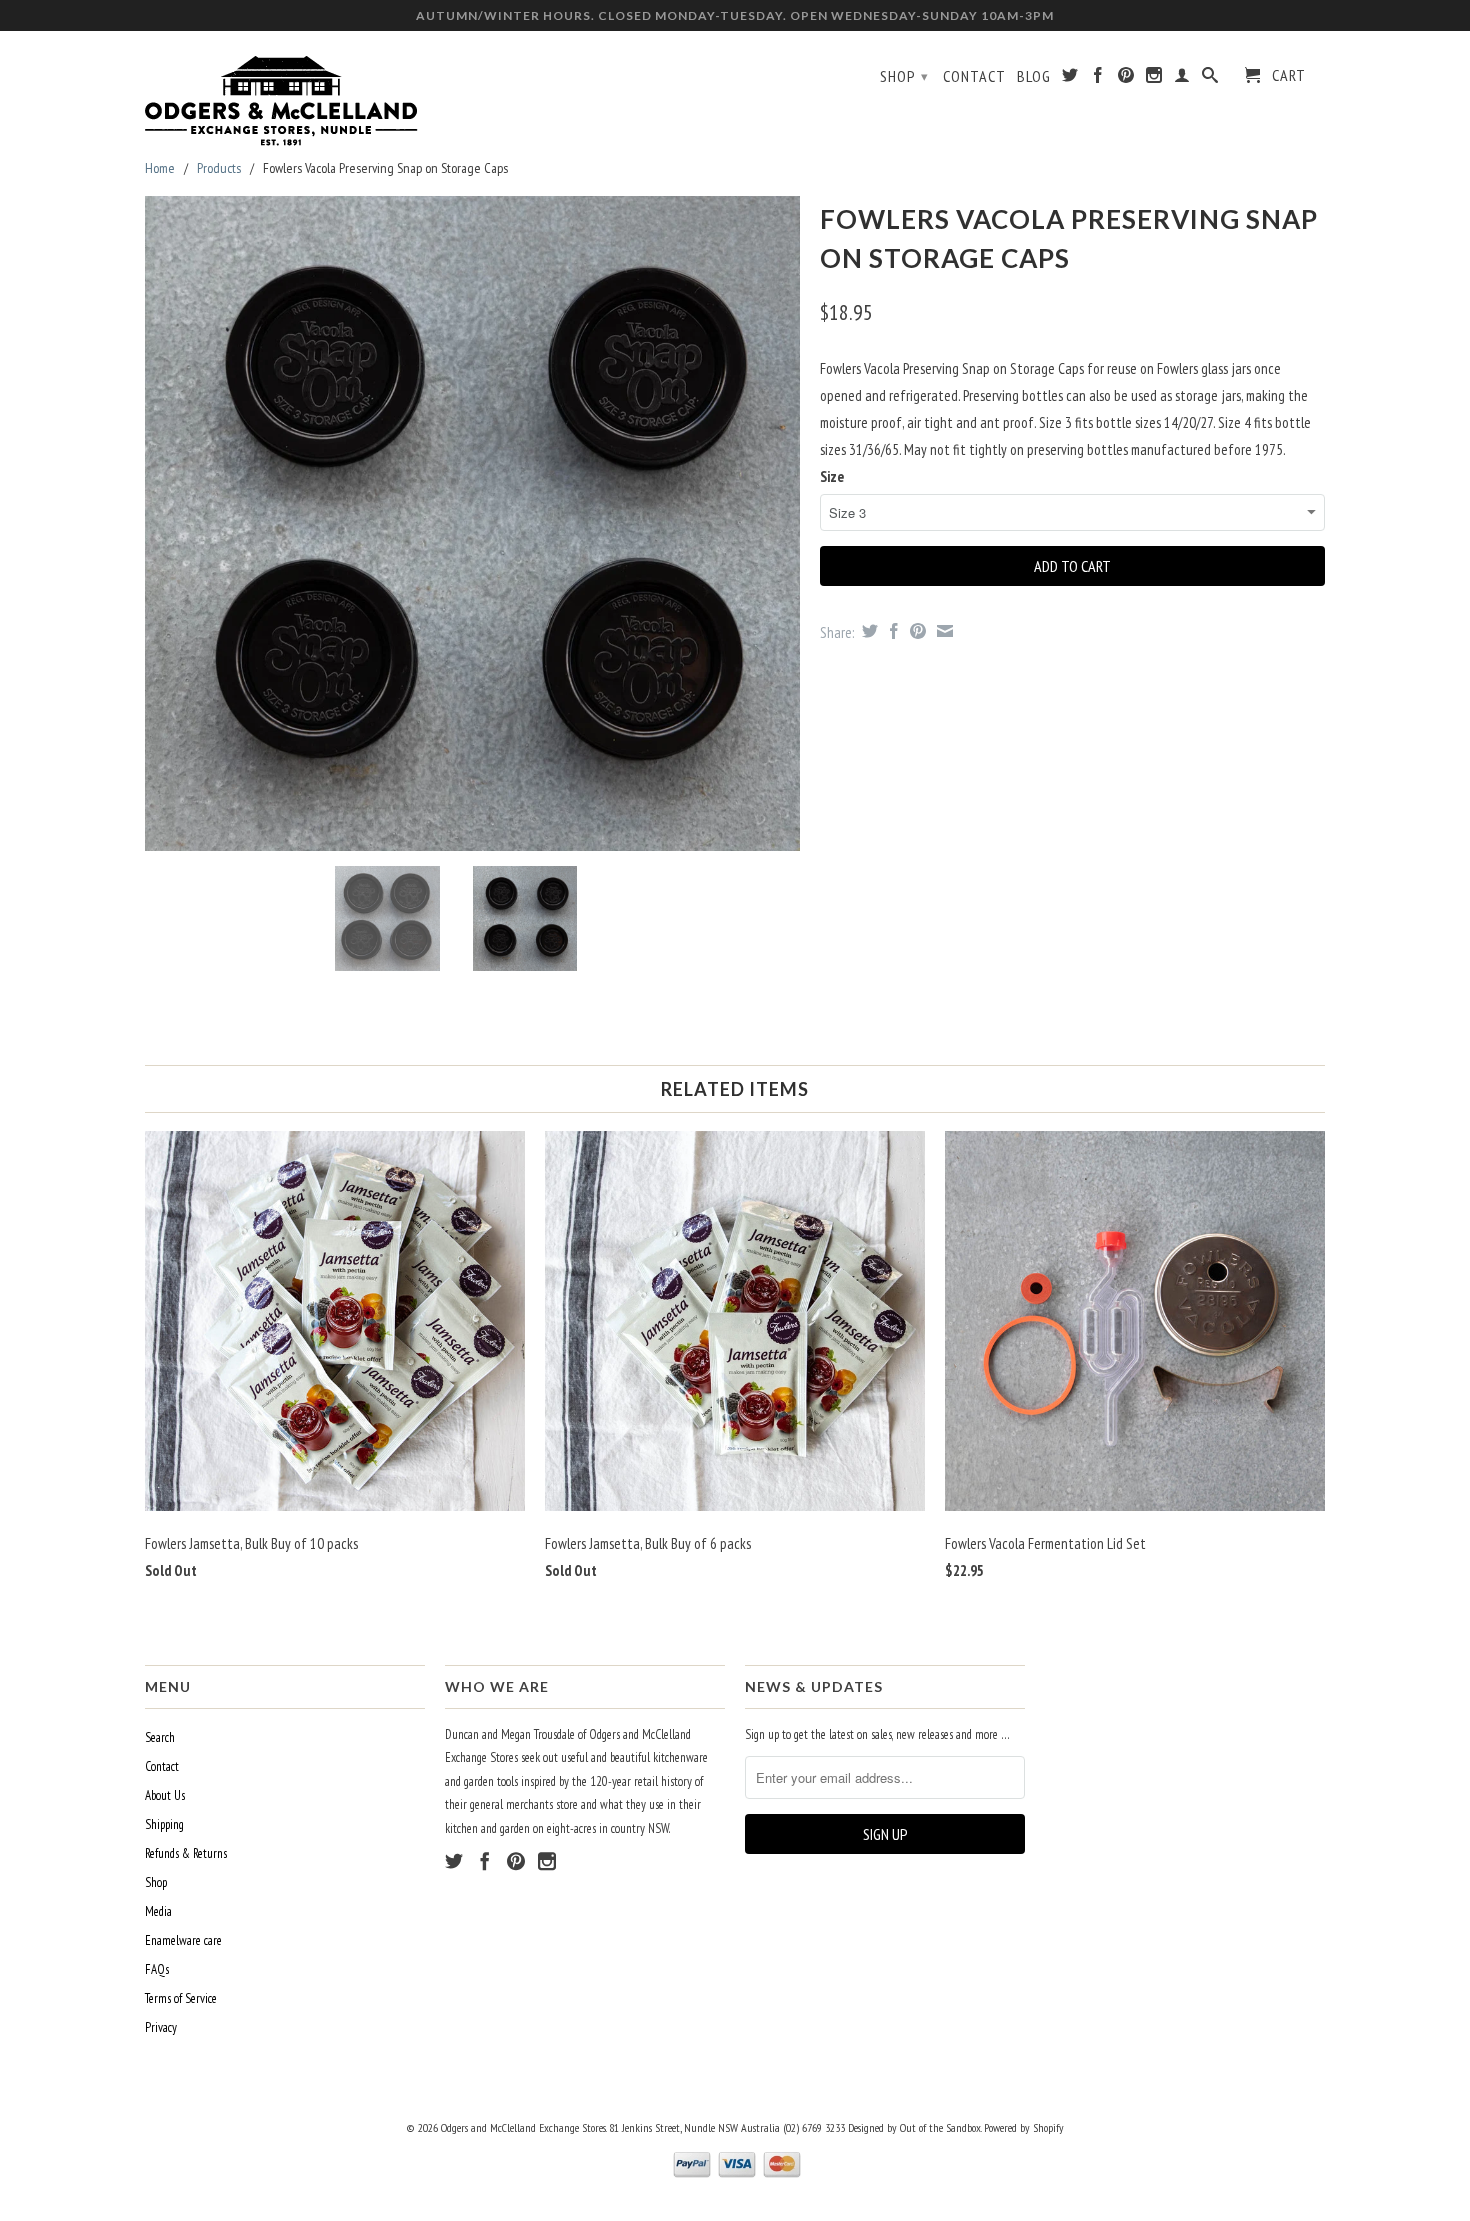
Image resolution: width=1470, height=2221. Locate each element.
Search (160, 1737)
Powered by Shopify (1024, 2127)
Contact (974, 76)
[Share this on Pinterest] (915, 631)
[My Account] (1182, 79)
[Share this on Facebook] (891, 631)
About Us (165, 1795)
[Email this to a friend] (942, 631)
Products (219, 168)
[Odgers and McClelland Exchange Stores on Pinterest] (1126, 79)
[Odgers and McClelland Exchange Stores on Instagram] (1154, 79)
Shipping (164, 1824)
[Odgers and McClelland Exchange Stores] (285, 96)
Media (158, 1911)
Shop (904, 76)
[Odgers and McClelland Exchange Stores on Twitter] (1070, 79)
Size (832, 476)
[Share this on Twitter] (867, 631)
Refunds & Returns (186, 1853)
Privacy (161, 2027)
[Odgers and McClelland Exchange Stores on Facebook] (1098, 79)
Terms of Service (181, 1998)
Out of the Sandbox (940, 2127)
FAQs (157, 1969)
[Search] (1210, 79)
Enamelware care (183, 1940)
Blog (1034, 76)
